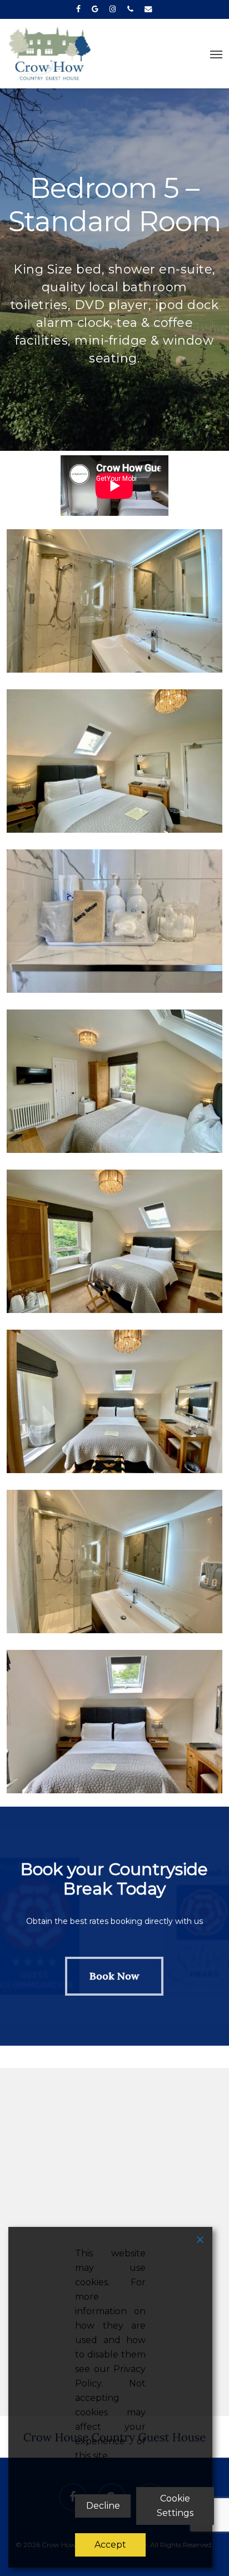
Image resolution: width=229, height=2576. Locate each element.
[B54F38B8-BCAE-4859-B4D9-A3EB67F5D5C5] (117, 1404)
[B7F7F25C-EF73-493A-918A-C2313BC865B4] (117, 1244)
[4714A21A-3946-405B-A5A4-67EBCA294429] (117, 1084)
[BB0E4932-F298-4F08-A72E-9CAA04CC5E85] (117, 1564)
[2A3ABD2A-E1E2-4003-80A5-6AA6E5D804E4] (117, 604)
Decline (103, 2506)
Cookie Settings (175, 2506)
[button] (216, 54)
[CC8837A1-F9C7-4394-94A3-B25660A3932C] (117, 1724)
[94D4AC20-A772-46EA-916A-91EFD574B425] (117, 764)
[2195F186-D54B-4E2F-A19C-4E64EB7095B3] (117, 924)
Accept (110, 2545)
